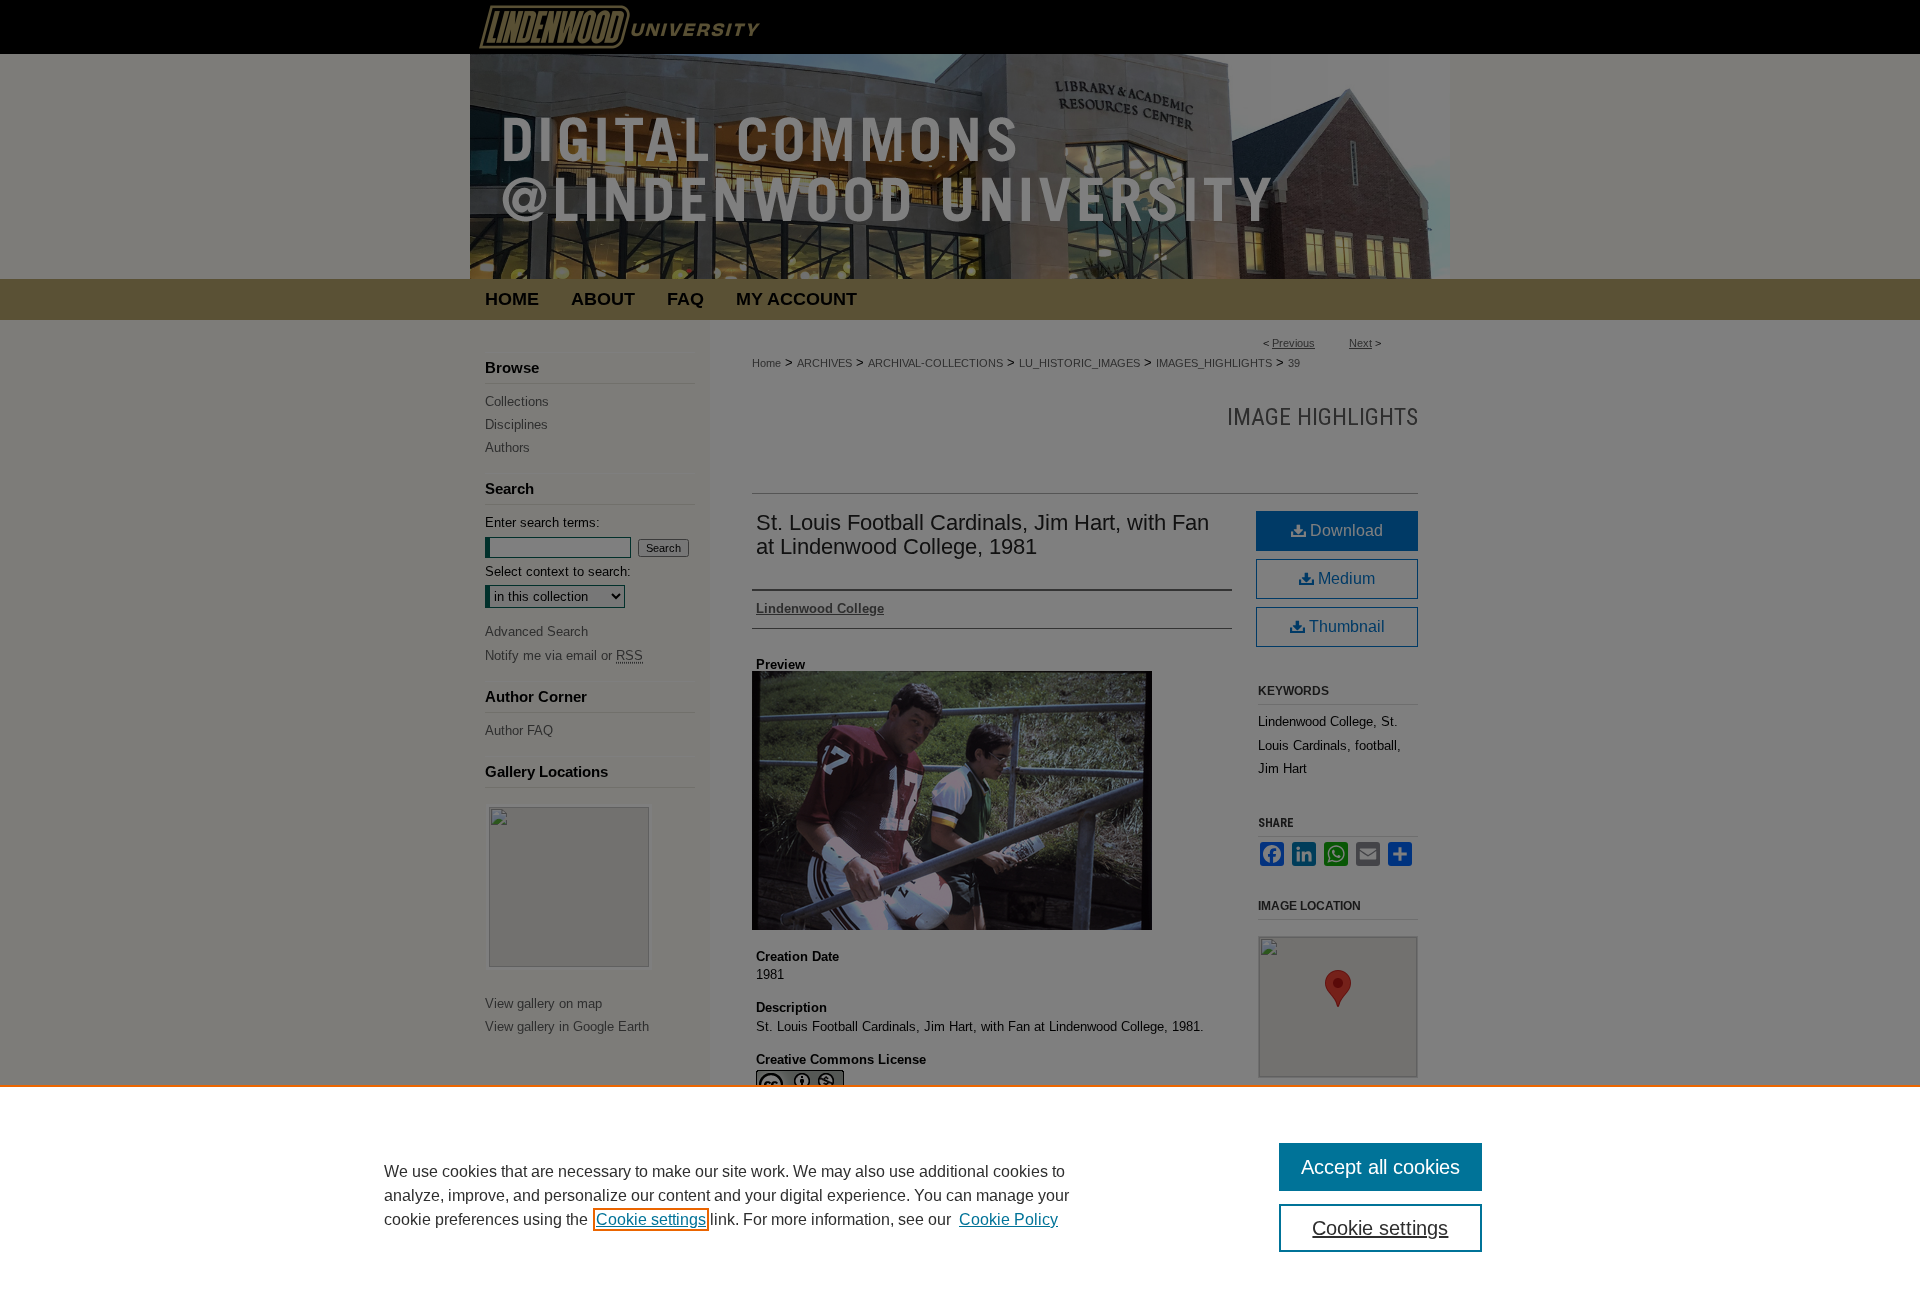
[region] (960, 1195)
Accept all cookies (1380, 1167)
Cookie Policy (1008, 1219)
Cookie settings (651, 1219)
